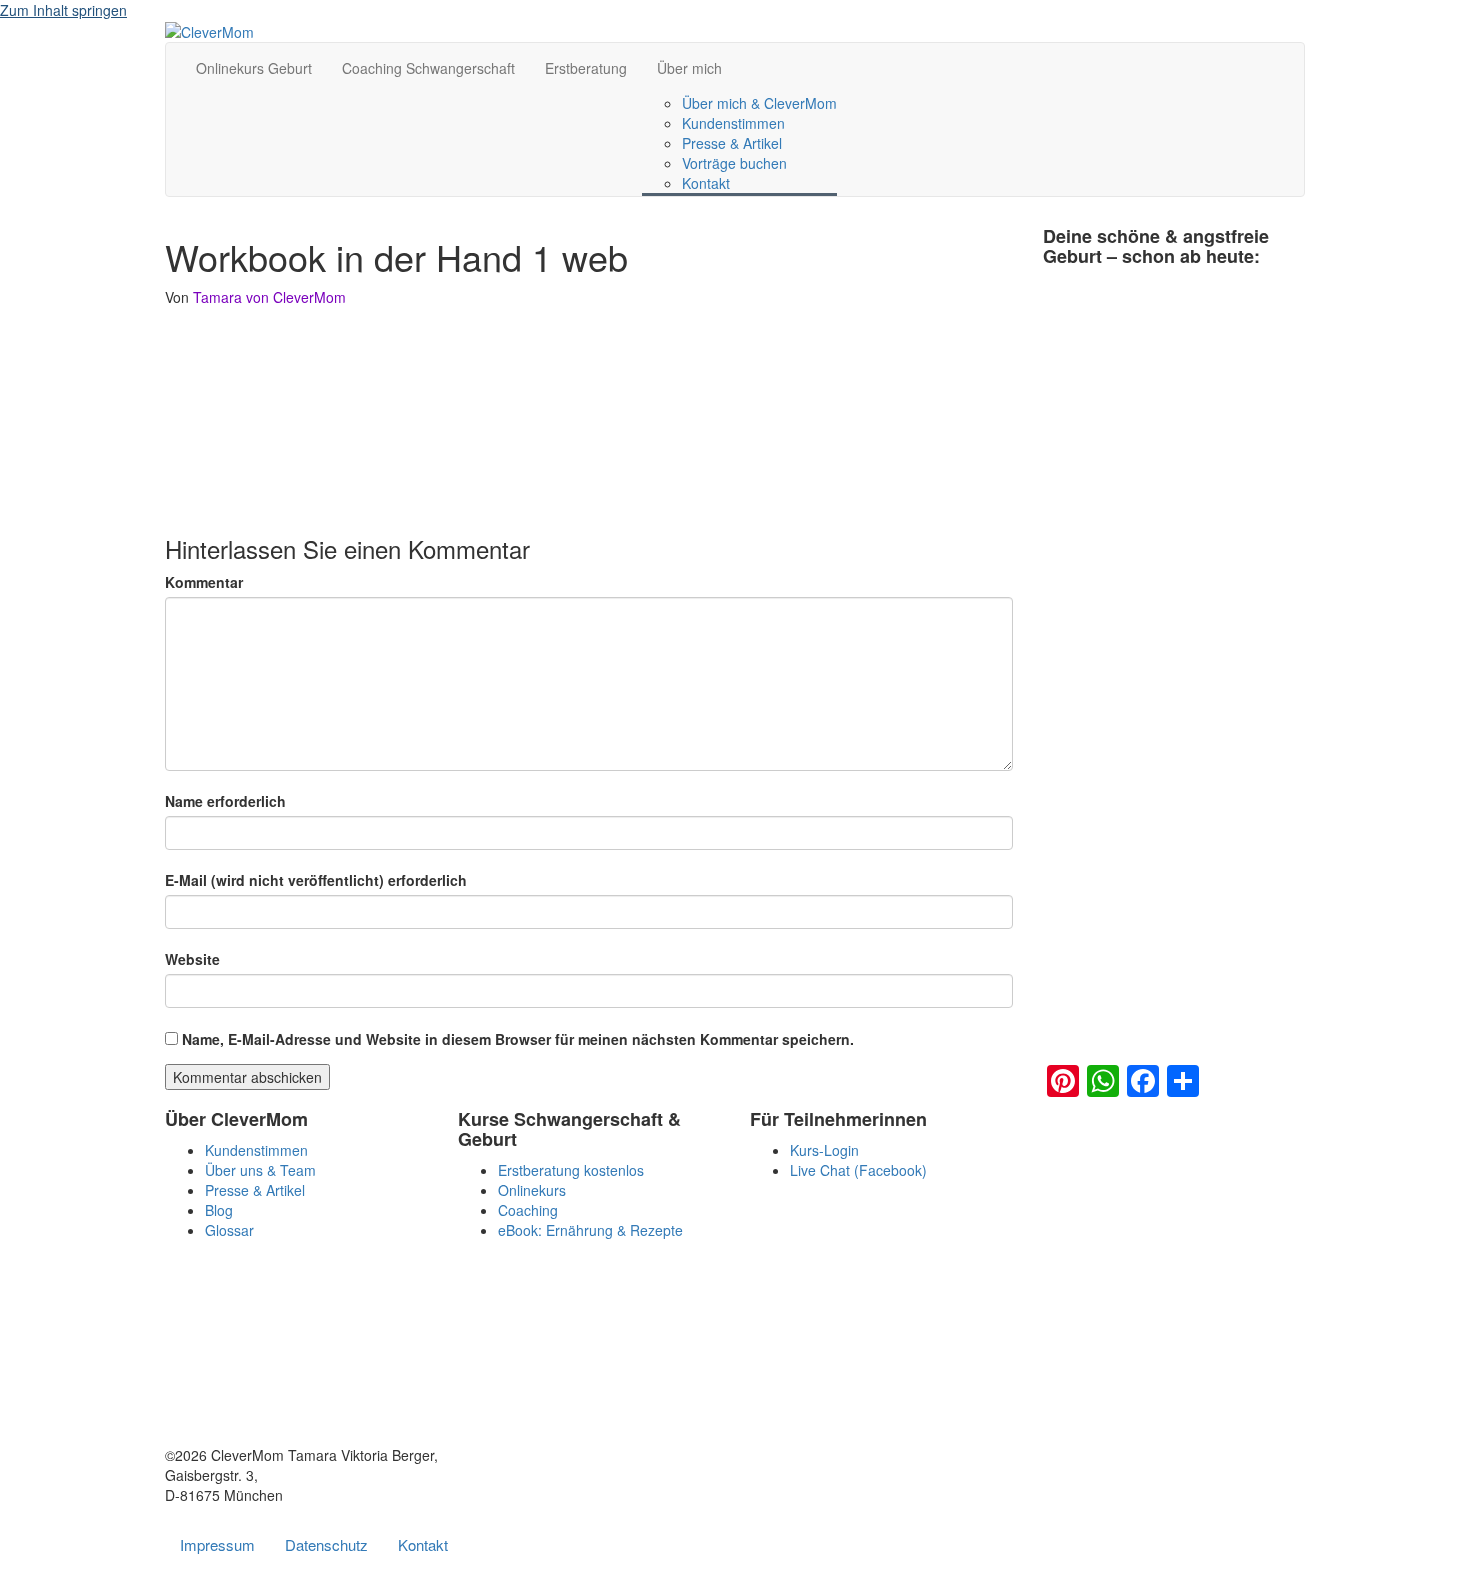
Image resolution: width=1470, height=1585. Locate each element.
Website (192, 959)
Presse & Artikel (732, 143)
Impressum (217, 1544)
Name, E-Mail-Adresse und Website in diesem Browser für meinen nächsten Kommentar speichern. (518, 1039)
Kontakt (706, 183)
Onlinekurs (532, 1190)
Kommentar (204, 582)
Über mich (689, 68)
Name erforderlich (225, 801)
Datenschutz (326, 1544)
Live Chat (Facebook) (858, 1170)
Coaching (528, 1210)
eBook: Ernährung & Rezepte (590, 1230)
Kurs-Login (824, 1150)
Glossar (229, 1230)
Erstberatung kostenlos (571, 1170)
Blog (219, 1210)
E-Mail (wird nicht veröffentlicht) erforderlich (316, 880)
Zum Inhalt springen (63, 10)
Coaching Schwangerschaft (428, 68)
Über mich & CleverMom (759, 103)
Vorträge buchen (734, 163)
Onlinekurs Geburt (254, 68)
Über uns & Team (260, 1170)
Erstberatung (586, 68)
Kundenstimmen (733, 123)
